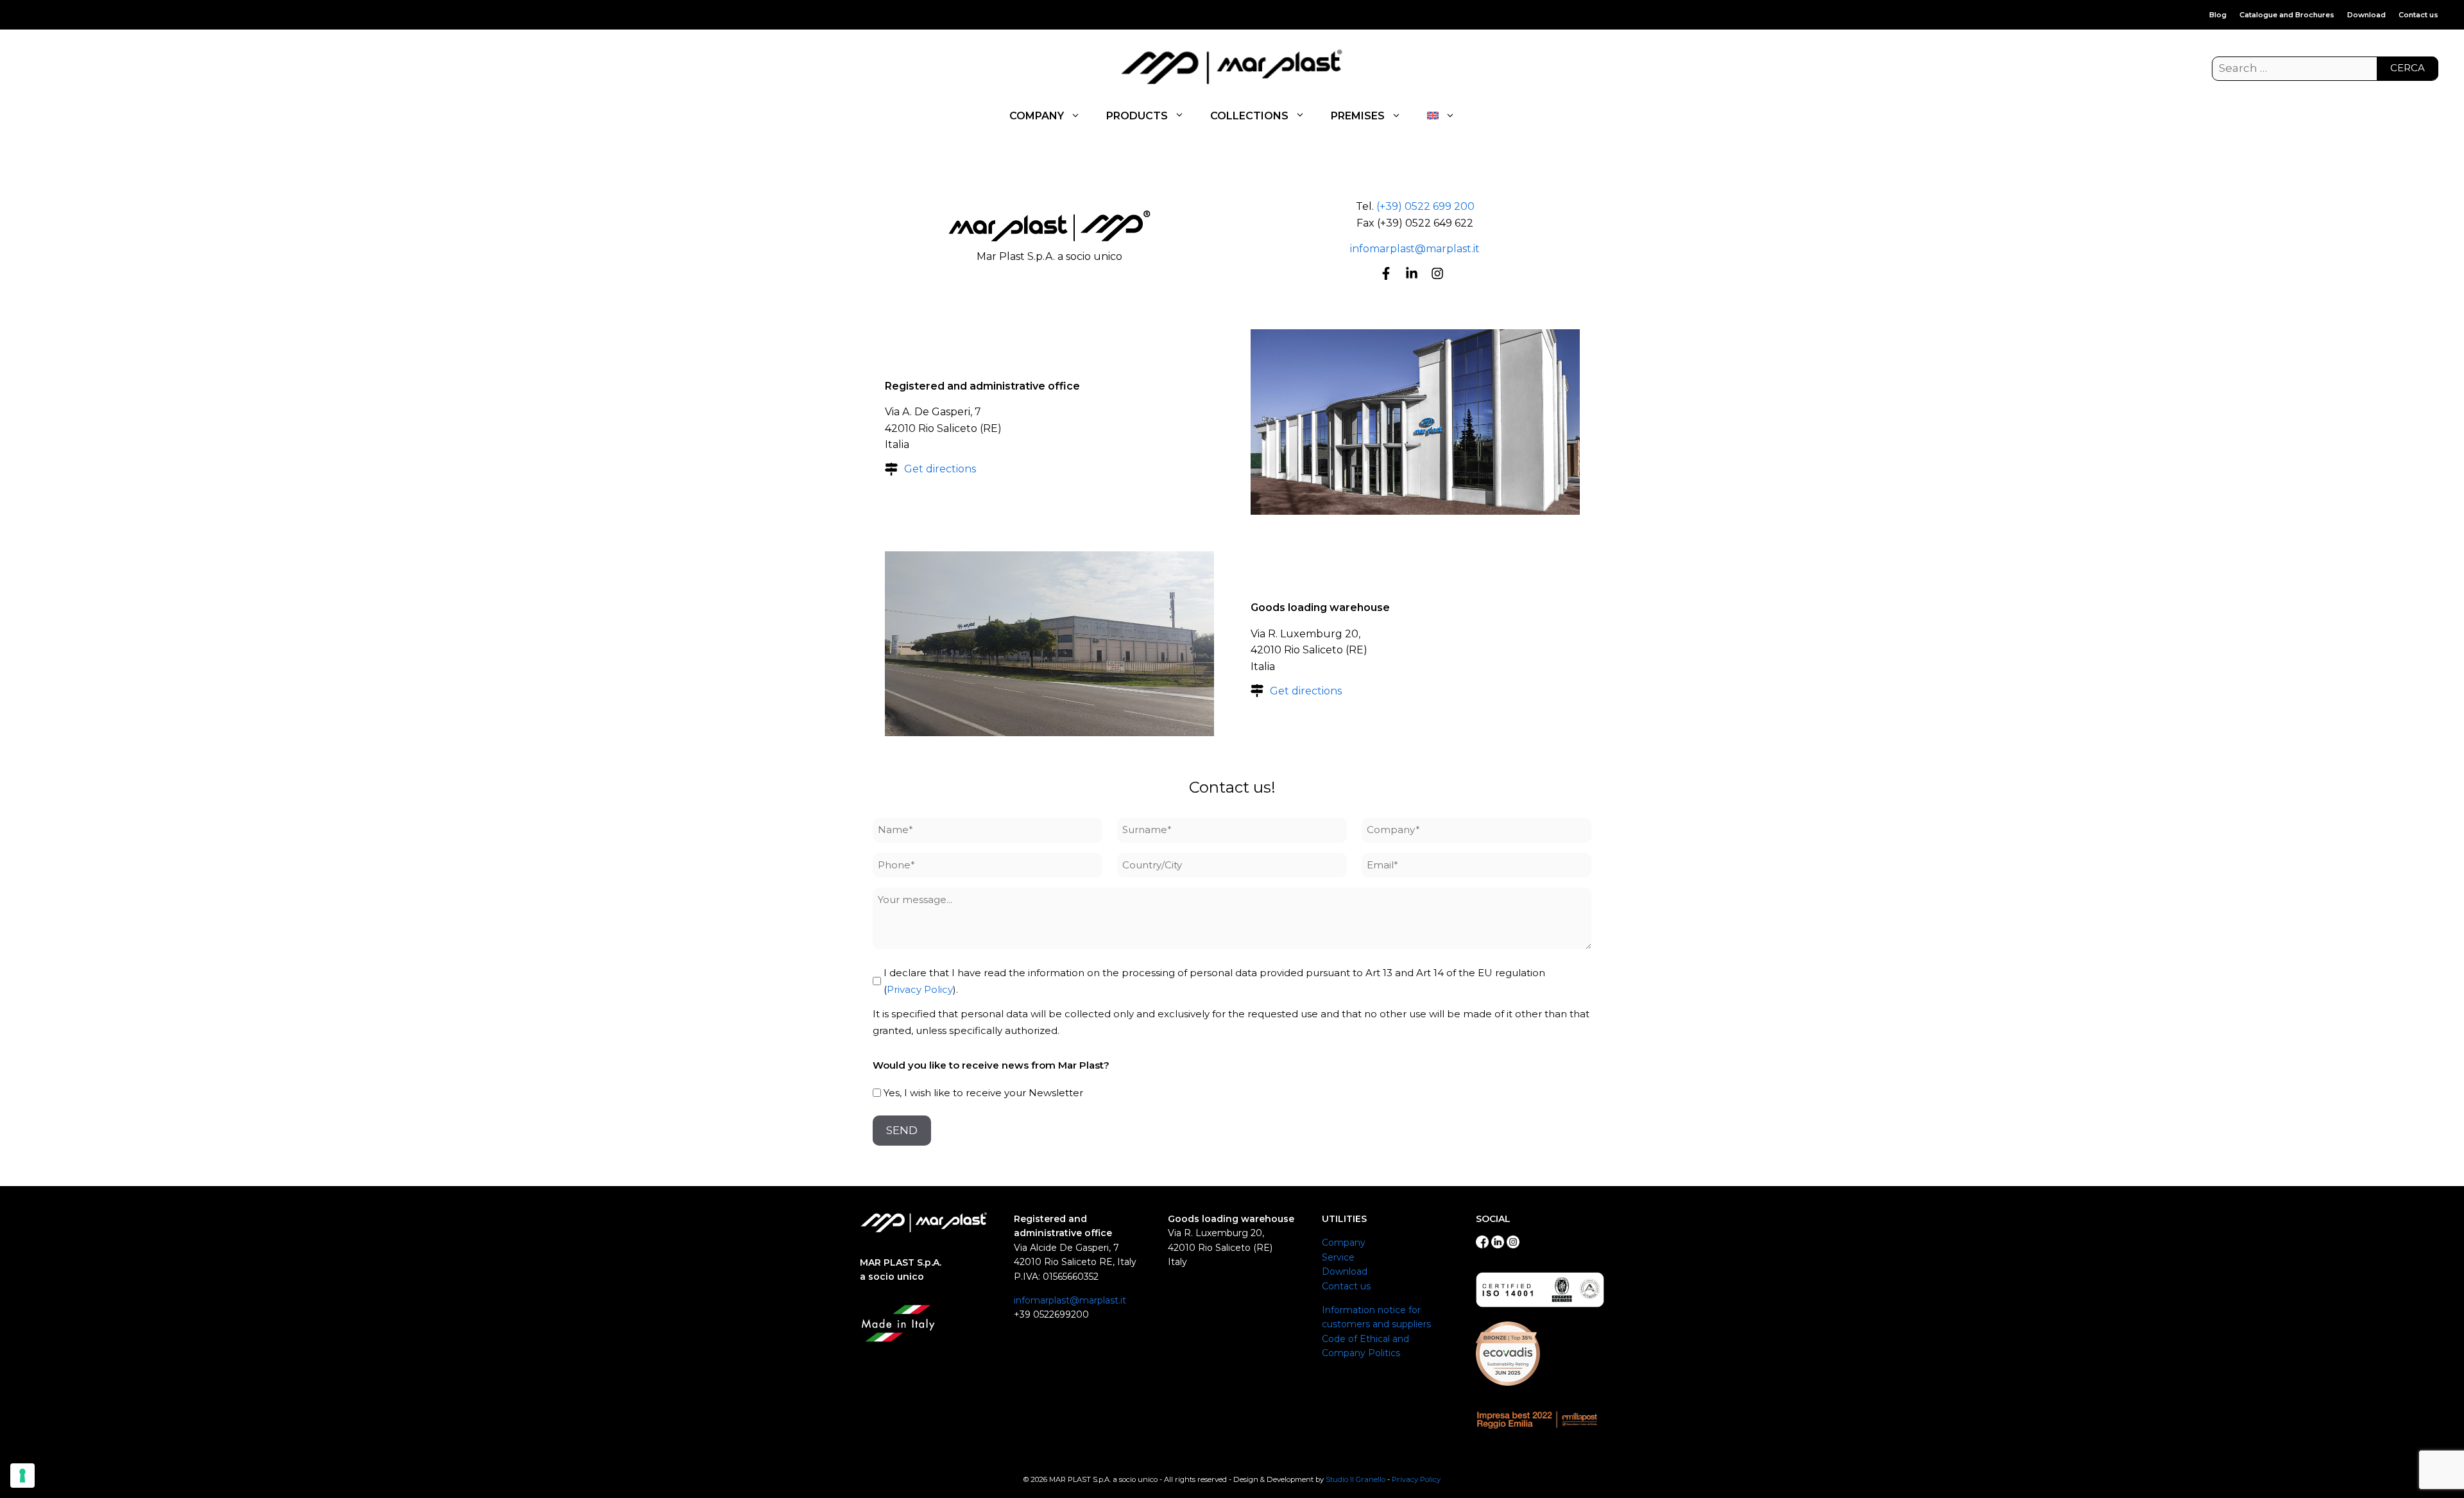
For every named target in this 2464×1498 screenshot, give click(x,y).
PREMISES (1358, 116)
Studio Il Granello (1356, 1479)
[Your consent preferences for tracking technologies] (22, 1476)
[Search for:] (2325, 69)
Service (1338, 1257)
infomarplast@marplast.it (1415, 249)
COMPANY (1037, 116)
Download (2366, 15)
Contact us (2418, 15)
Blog (2218, 15)
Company (1344, 1243)
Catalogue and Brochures (2287, 15)
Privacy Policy (920, 989)
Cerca (2408, 68)
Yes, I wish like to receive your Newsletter (983, 1093)
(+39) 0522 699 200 (1425, 206)
